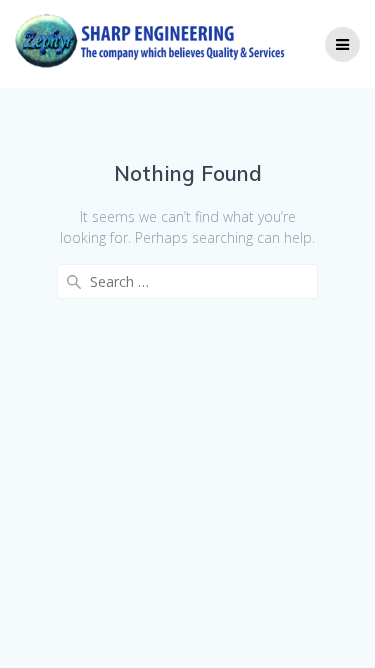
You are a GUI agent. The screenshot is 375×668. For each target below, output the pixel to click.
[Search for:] (187, 281)
